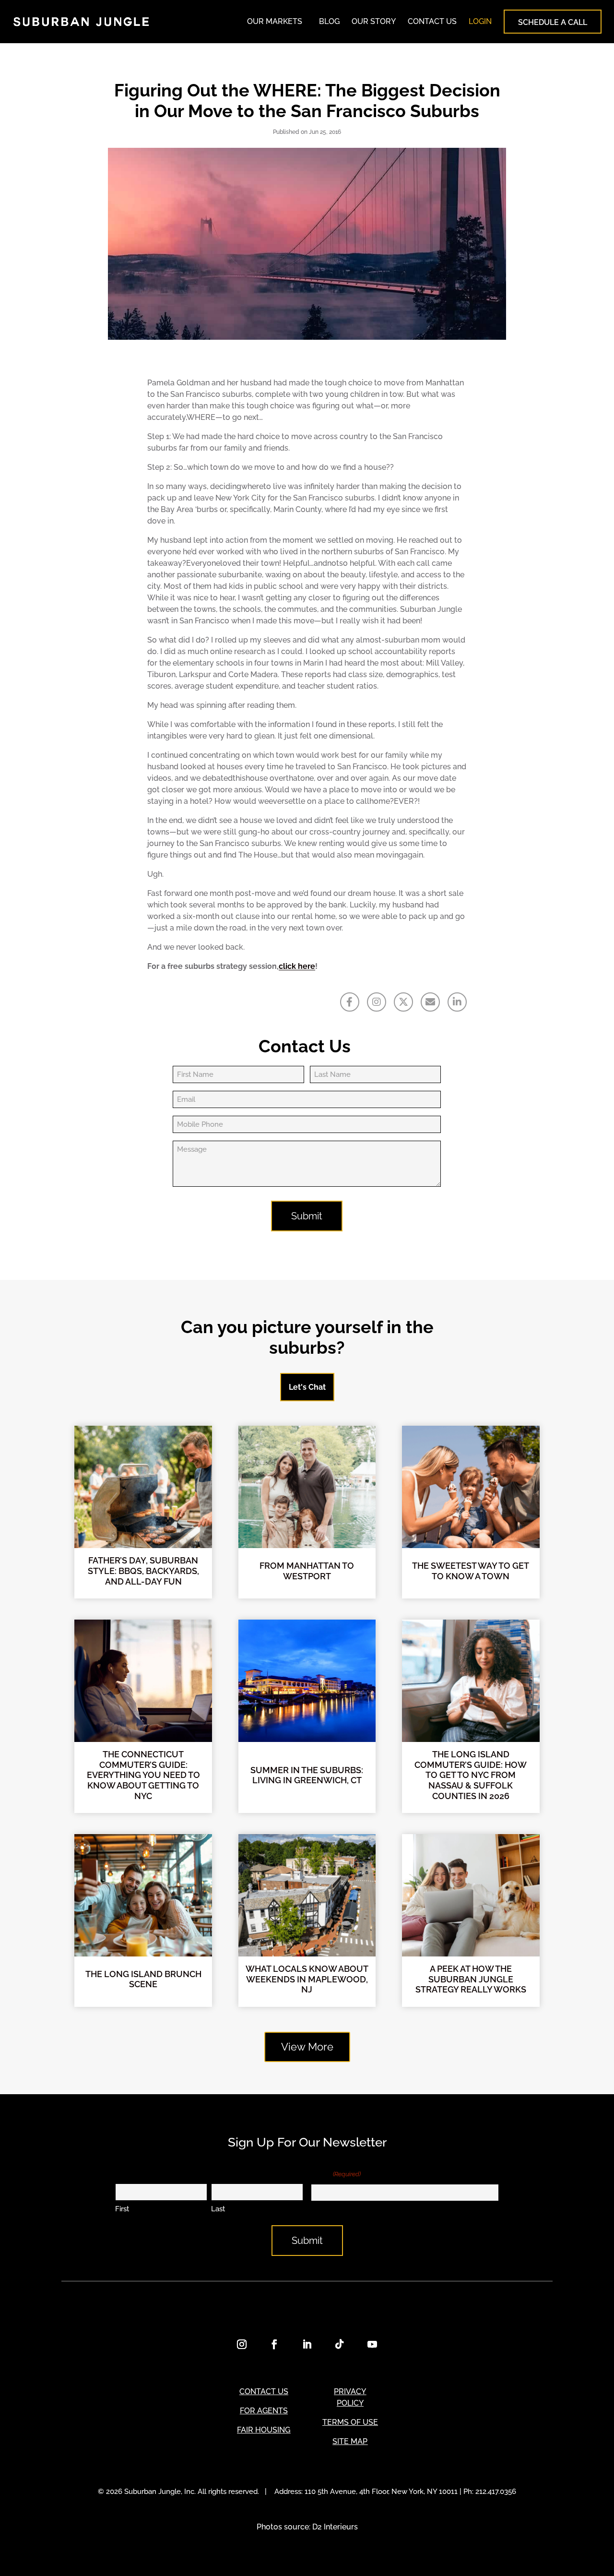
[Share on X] (403, 1002)
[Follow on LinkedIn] (307, 2344)
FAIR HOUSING (264, 2430)
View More (307, 2047)
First (122, 2209)
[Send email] (430, 1002)
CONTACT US (432, 21)
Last (218, 2209)
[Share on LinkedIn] (457, 1002)
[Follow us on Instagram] (377, 1002)
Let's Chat (307, 1387)
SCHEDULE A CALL (553, 22)
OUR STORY (374, 21)
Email (336, 2174)
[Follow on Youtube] (372, 2344)
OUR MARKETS (275, 21)
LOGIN (480, 21)
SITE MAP (350, 2441)
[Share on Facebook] (350, 1002)
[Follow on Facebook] (274, 2344)
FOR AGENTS (264, 2411)
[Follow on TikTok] (340, 2344)
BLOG (329, 21)
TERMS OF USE (350, 2422)
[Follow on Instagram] (242, 2344)
